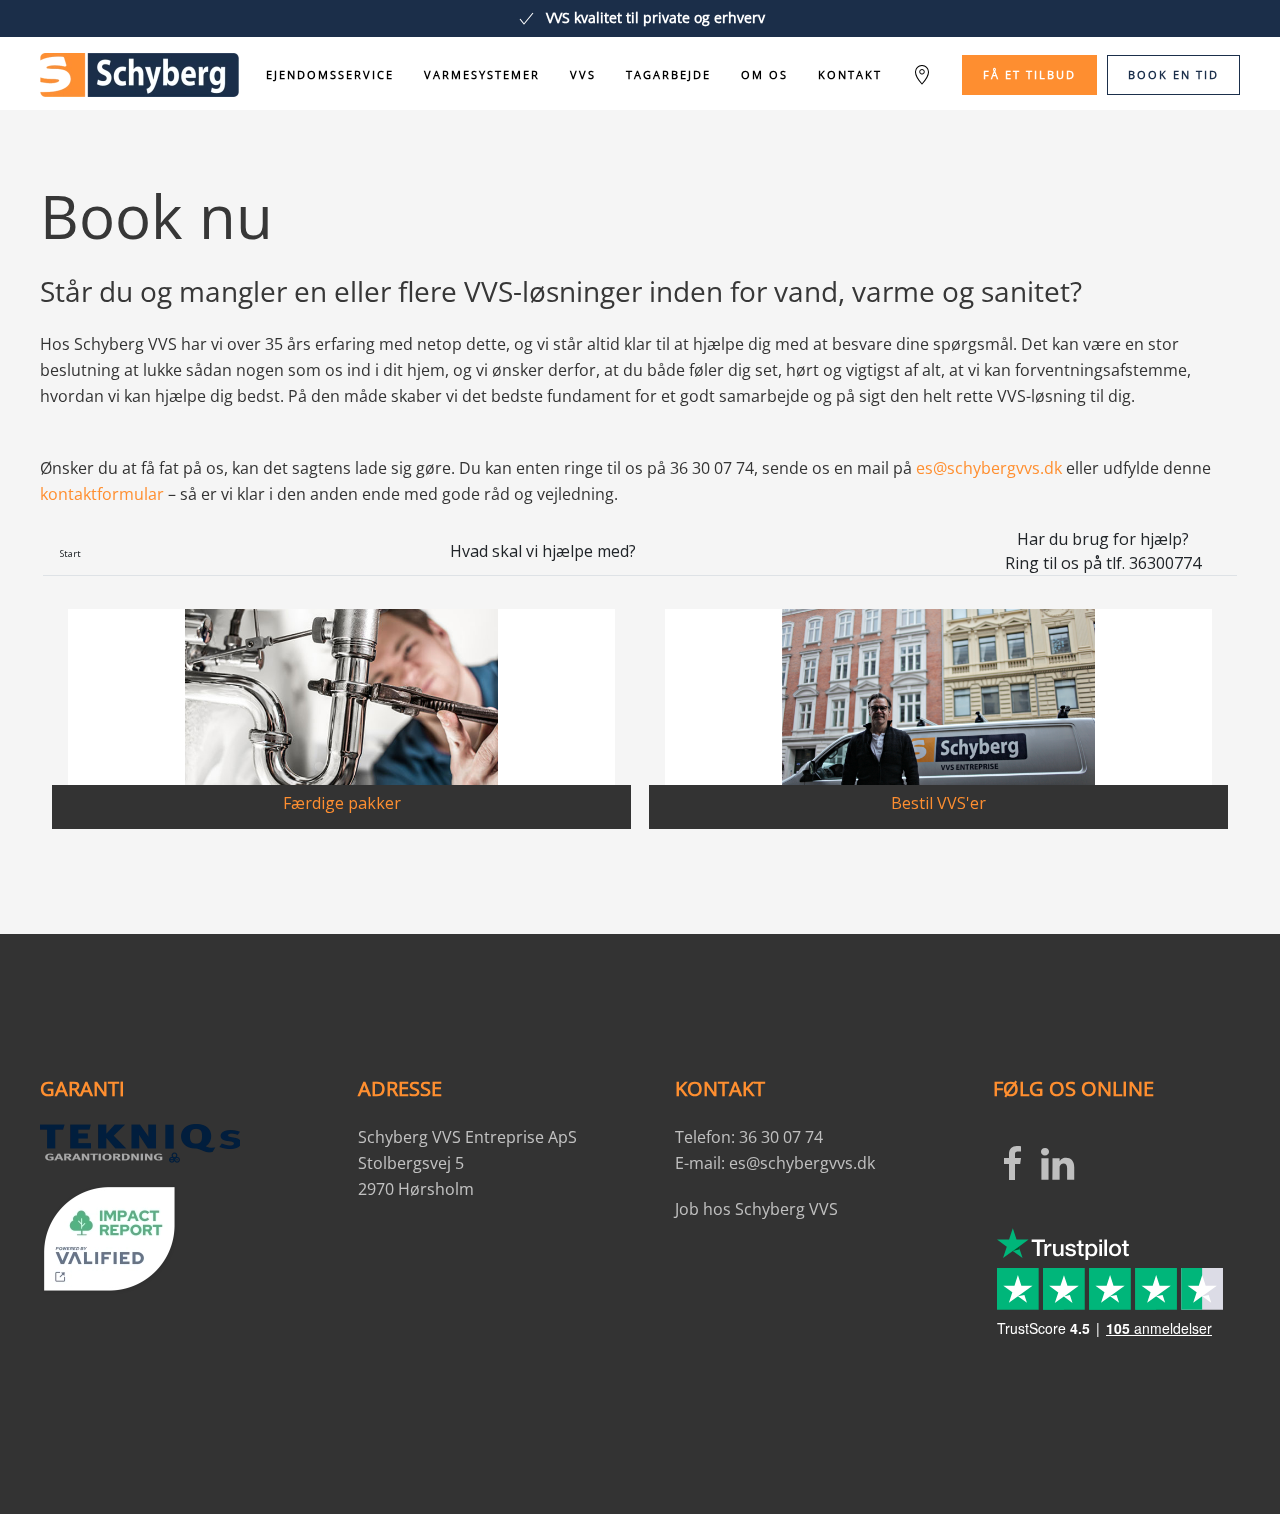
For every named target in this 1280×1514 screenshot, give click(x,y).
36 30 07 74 (749, 1137)
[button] (922, 75)
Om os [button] (764, 74)
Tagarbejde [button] (668, 74)
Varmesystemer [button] (482, 74)
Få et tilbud (1029, 74)
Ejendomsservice (330, 74)
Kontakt (850, 74)
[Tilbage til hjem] (140, 75)
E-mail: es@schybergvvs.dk (775, 1163)
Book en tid (1173, 74)
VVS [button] (583, 74)
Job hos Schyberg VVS (756, 1209)
